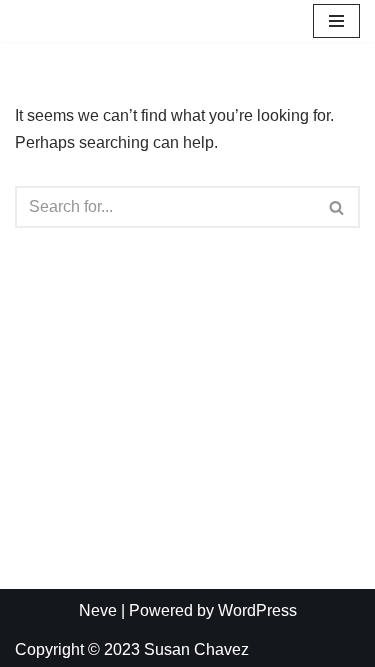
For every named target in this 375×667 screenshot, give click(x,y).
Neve (98, 610)
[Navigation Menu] (336, 21)
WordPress (257, 610)
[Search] (337, 207)
